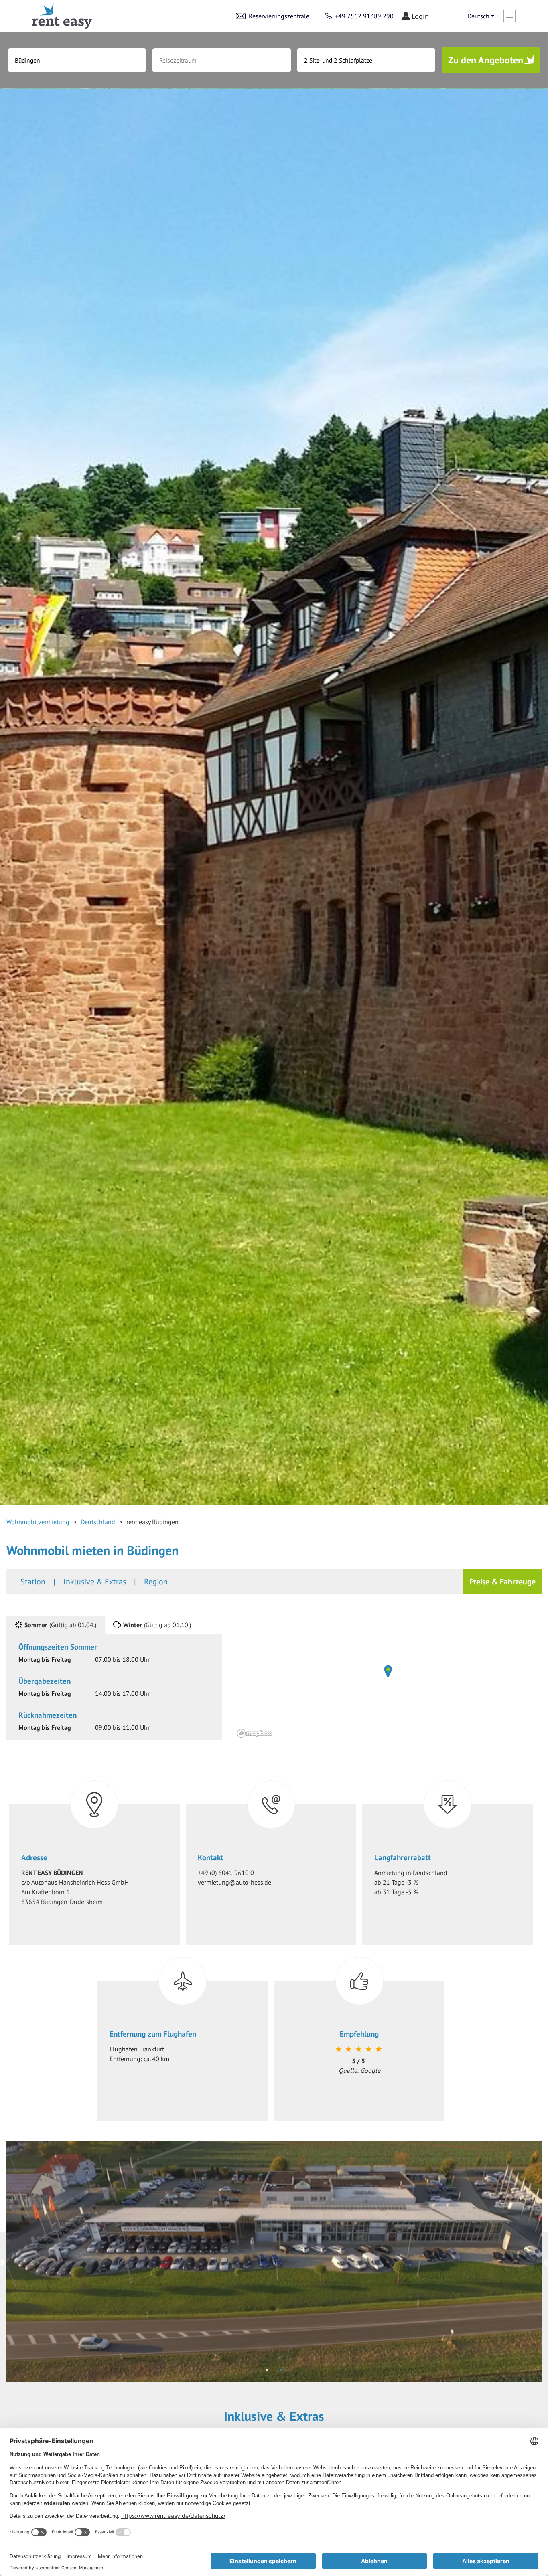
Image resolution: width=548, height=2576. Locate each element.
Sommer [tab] (60, 1625)
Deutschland (98, 1522)
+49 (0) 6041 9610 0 (226, 1873)
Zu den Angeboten (486, 60)
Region (156, 1582)
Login (420, 16)
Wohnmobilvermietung (38, 1522)
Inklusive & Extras (95, 1582)
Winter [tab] (157, 1625)
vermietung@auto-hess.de (234, 1882)
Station (33, 1582)
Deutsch (478, 16)
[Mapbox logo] (254, 1733)
